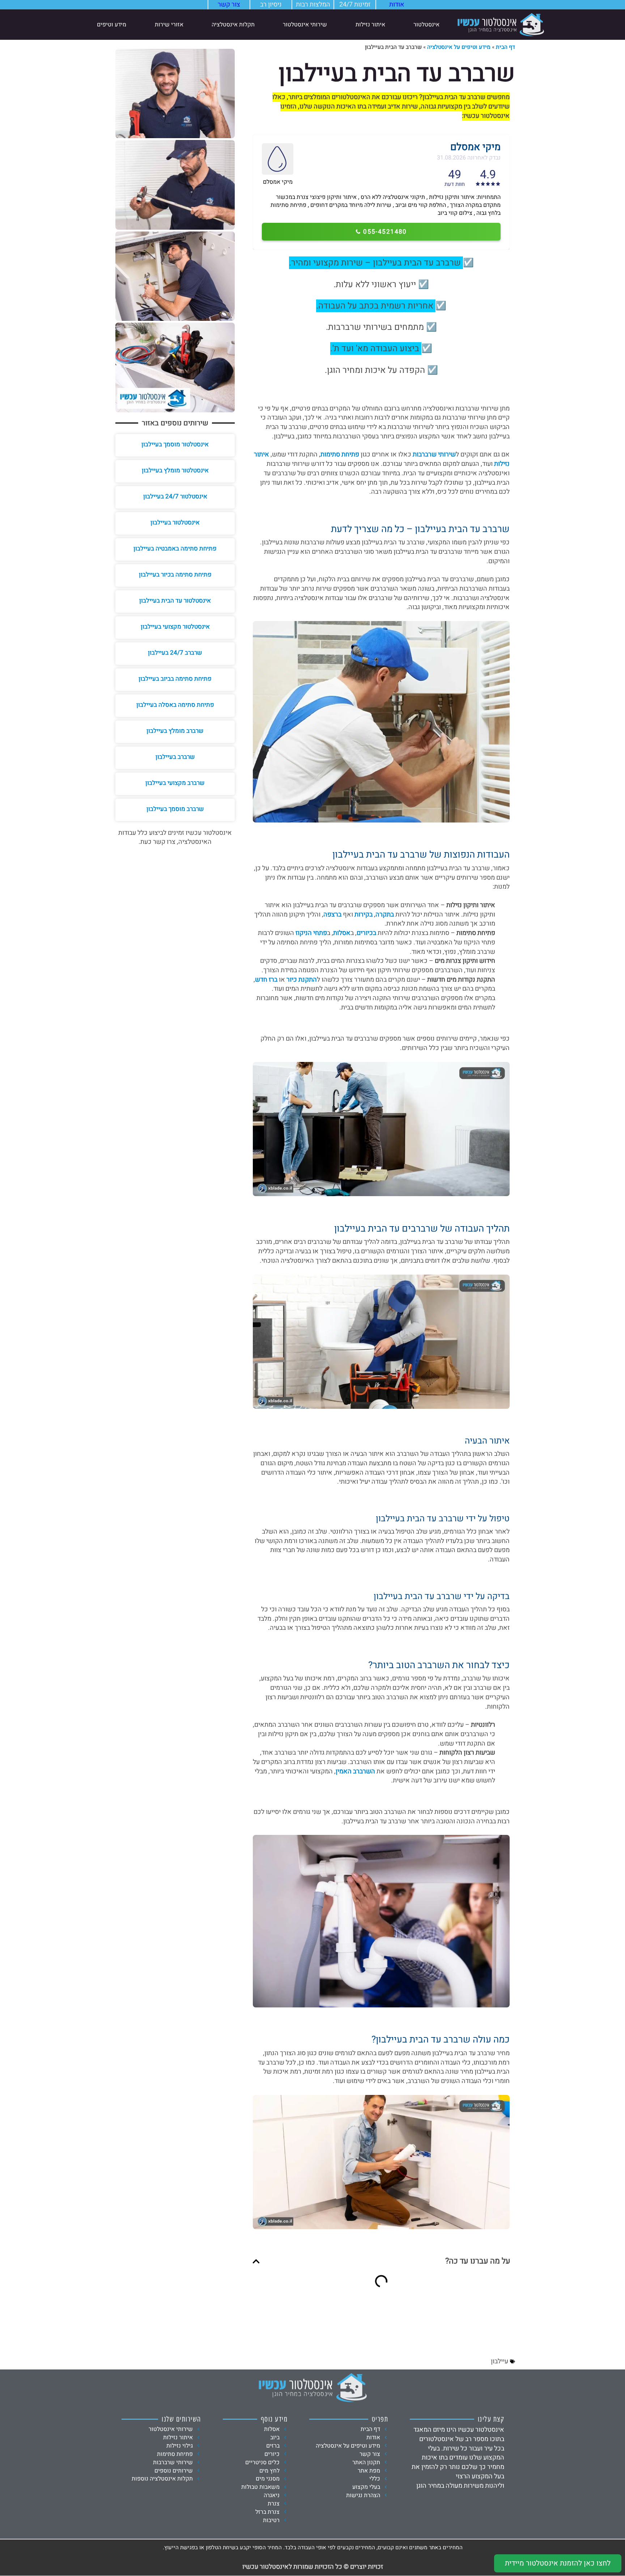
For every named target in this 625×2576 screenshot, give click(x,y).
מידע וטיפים (112, 25)
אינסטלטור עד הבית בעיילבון (175, 601)
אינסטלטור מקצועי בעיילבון (175, 627)
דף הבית (505, 47)
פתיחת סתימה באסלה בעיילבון (175, 705)
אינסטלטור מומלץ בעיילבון (175, 470)
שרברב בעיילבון (175, 757)
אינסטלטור (426, 25)
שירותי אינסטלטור (305, 25)
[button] (256, 2261)
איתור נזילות (370, 25)
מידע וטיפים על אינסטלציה (459, 47)
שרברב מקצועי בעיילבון (175, 783)
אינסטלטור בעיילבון (175, 522)
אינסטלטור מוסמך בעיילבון (175, 444)
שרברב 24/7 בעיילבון (175, 653)
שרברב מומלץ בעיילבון (175, 731)
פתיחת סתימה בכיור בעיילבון (175, 575)
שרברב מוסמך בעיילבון (175, 809)
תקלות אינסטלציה (233, 25)
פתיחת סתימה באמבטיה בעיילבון (175, 549)
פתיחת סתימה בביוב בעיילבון (175, 679)
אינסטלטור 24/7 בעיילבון (175, 496)
